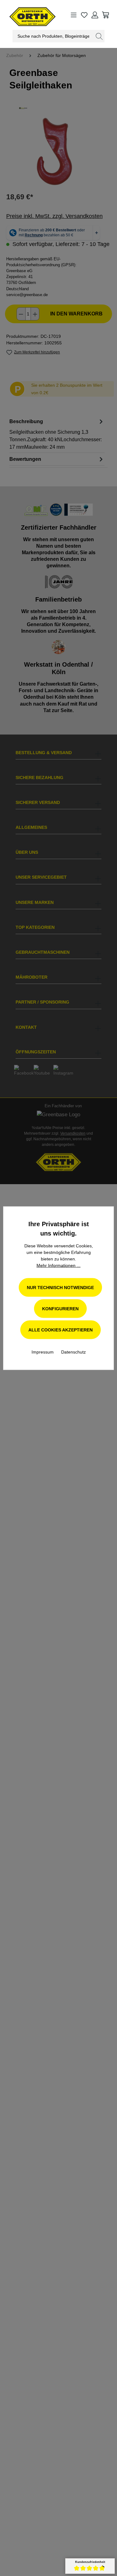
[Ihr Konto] (95, 15)
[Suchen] (99, 36)
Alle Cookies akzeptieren (61, 1330)
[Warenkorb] (105, 15)
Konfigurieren (60, 1308)
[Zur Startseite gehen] (24, 15)
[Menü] (74, 15)
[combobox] (53, 36)
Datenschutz (73, 1352)
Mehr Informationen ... (58, 1265)
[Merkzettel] (84, 15)
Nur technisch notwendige (60, 1287)
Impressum (43, 1352)
